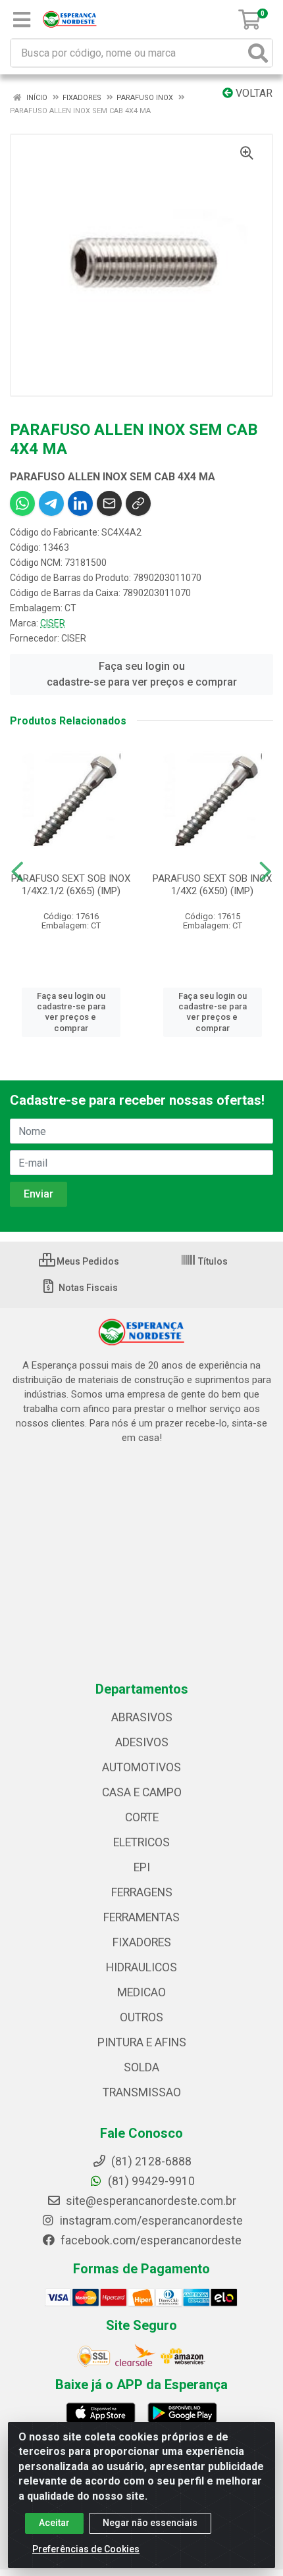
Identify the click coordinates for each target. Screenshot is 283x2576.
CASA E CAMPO (142, 1792)
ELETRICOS (141, 1842)
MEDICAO (141, 1992)
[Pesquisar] (258, 53)
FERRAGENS (142, 1892)
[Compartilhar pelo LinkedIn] (80, 503)
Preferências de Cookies (86, 2549)
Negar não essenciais (150, 2523)
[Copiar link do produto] (138, 503)
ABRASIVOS (142, 1717)
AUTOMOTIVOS (141, 1767)
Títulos (212, 1261)
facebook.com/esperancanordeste (150, 2240)
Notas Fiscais (87, 1288)
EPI (142, 1867)
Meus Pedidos (87, 1261)
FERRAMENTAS (141, 1917)
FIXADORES (142, 1942)
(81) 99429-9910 (150, 2181)
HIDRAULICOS (141, 1967)
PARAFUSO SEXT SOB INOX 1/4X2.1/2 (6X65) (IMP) (71, 885)
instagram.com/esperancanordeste (150, 2221)
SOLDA (141, 2067)
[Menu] (22, 20)
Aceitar (54, 2523)
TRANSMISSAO (142, 2092)
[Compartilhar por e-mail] (109, 503)
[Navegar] (17, 872)
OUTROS (141, 2017)
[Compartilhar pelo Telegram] (51, 503)
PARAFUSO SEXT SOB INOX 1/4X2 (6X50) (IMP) (212, 885)
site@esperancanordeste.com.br (150, 2201)
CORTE (142, 1817)
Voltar (253, 93)
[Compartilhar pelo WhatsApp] (22, 503)
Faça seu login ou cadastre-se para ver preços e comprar (142, 674)
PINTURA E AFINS (142, 2042)
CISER (53, 623)
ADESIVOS (142, 1742)
